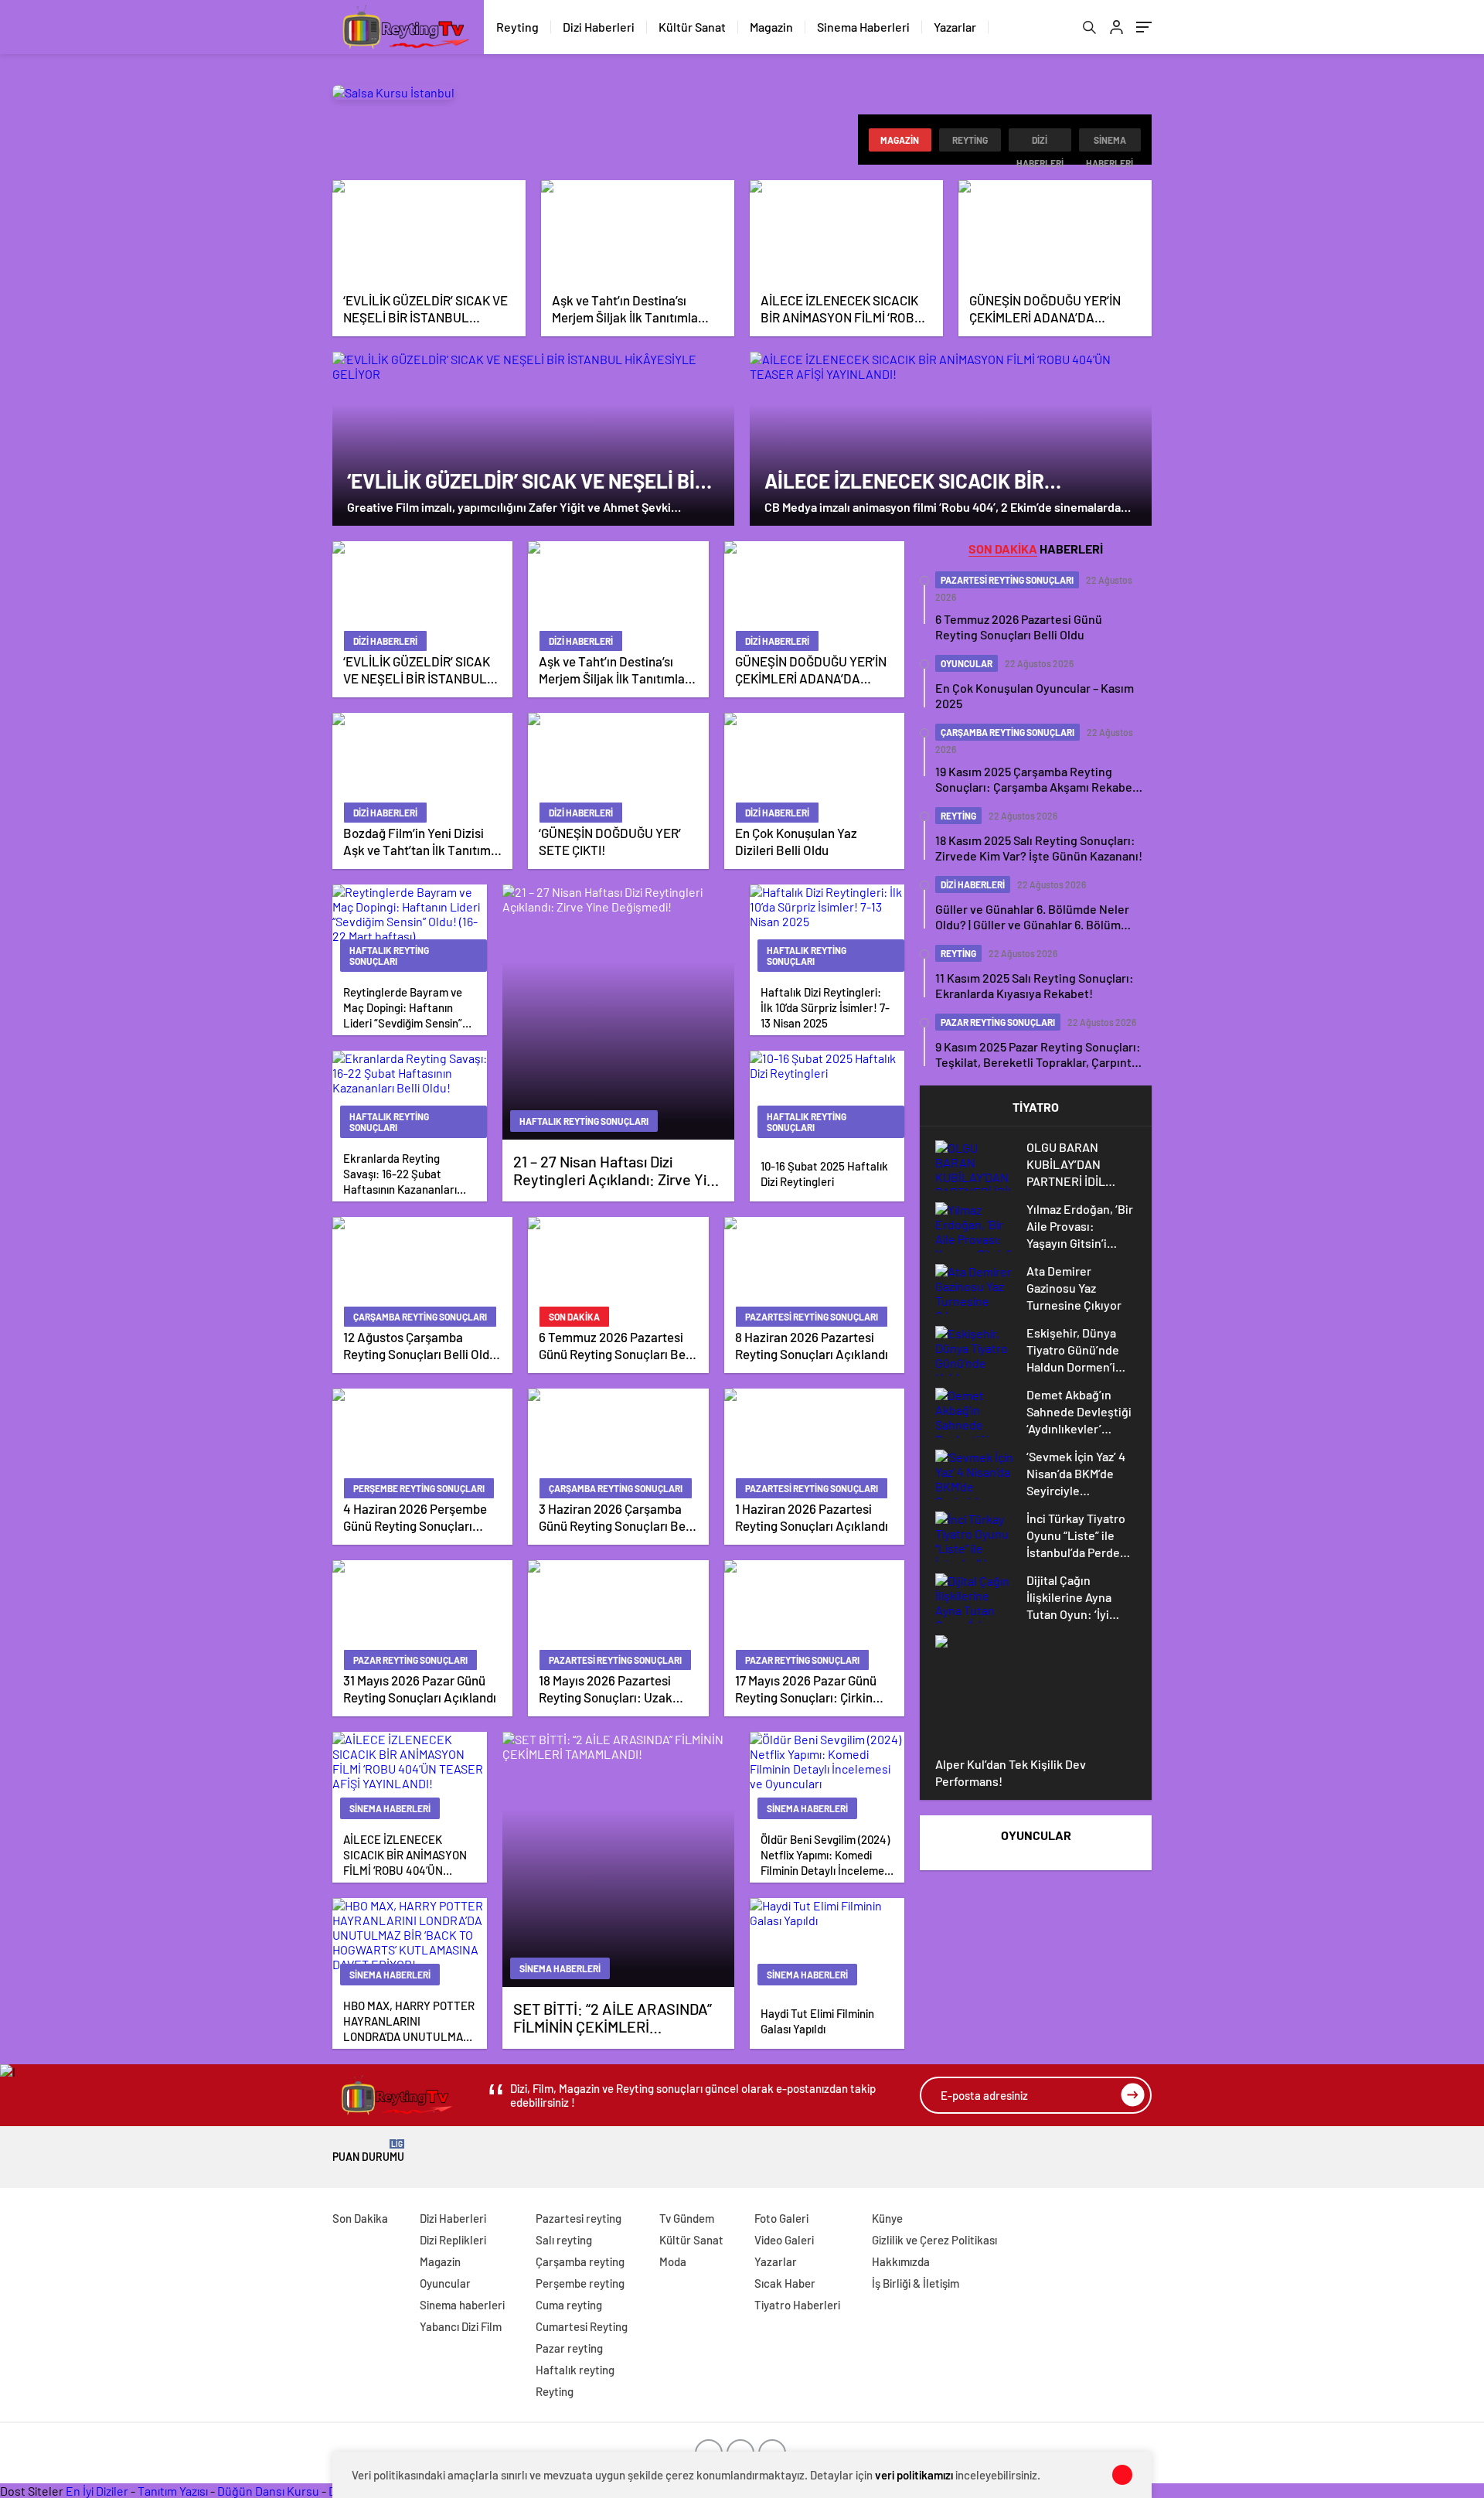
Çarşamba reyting (580, 2261)
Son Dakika (360, 2218)
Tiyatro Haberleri (797, 2305)
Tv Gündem (687, 2218)
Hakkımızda (901, 2261)
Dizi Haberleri (599, 27)
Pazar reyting (569, 2348)
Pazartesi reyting (579, 2218)
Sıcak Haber (785, 2283)
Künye (887, 2218)
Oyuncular (445, 2283)
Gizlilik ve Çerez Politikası (934, 2240)
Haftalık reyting (575, 2370)
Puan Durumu (368, 2151)
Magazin (771, 27)
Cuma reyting (569, 2305)
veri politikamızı (914, 2475)
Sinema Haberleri (863, 27)
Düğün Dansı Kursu (268, 2491)
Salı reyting (564, 2240)
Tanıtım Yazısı (173, 2491)
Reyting (517, 27)
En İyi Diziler (97, 2491)
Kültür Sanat (692, 27)
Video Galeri (784, 2240)
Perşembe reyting (580, 2283)
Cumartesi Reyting (582, 2326)
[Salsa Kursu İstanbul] (393, 92)
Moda (673, 2261)
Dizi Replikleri (453, 2240)
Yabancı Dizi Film (461, 2326)
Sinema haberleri (1110, 143)
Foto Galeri (781, 2218)
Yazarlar (955, 27)
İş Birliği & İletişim (916, 2283)
